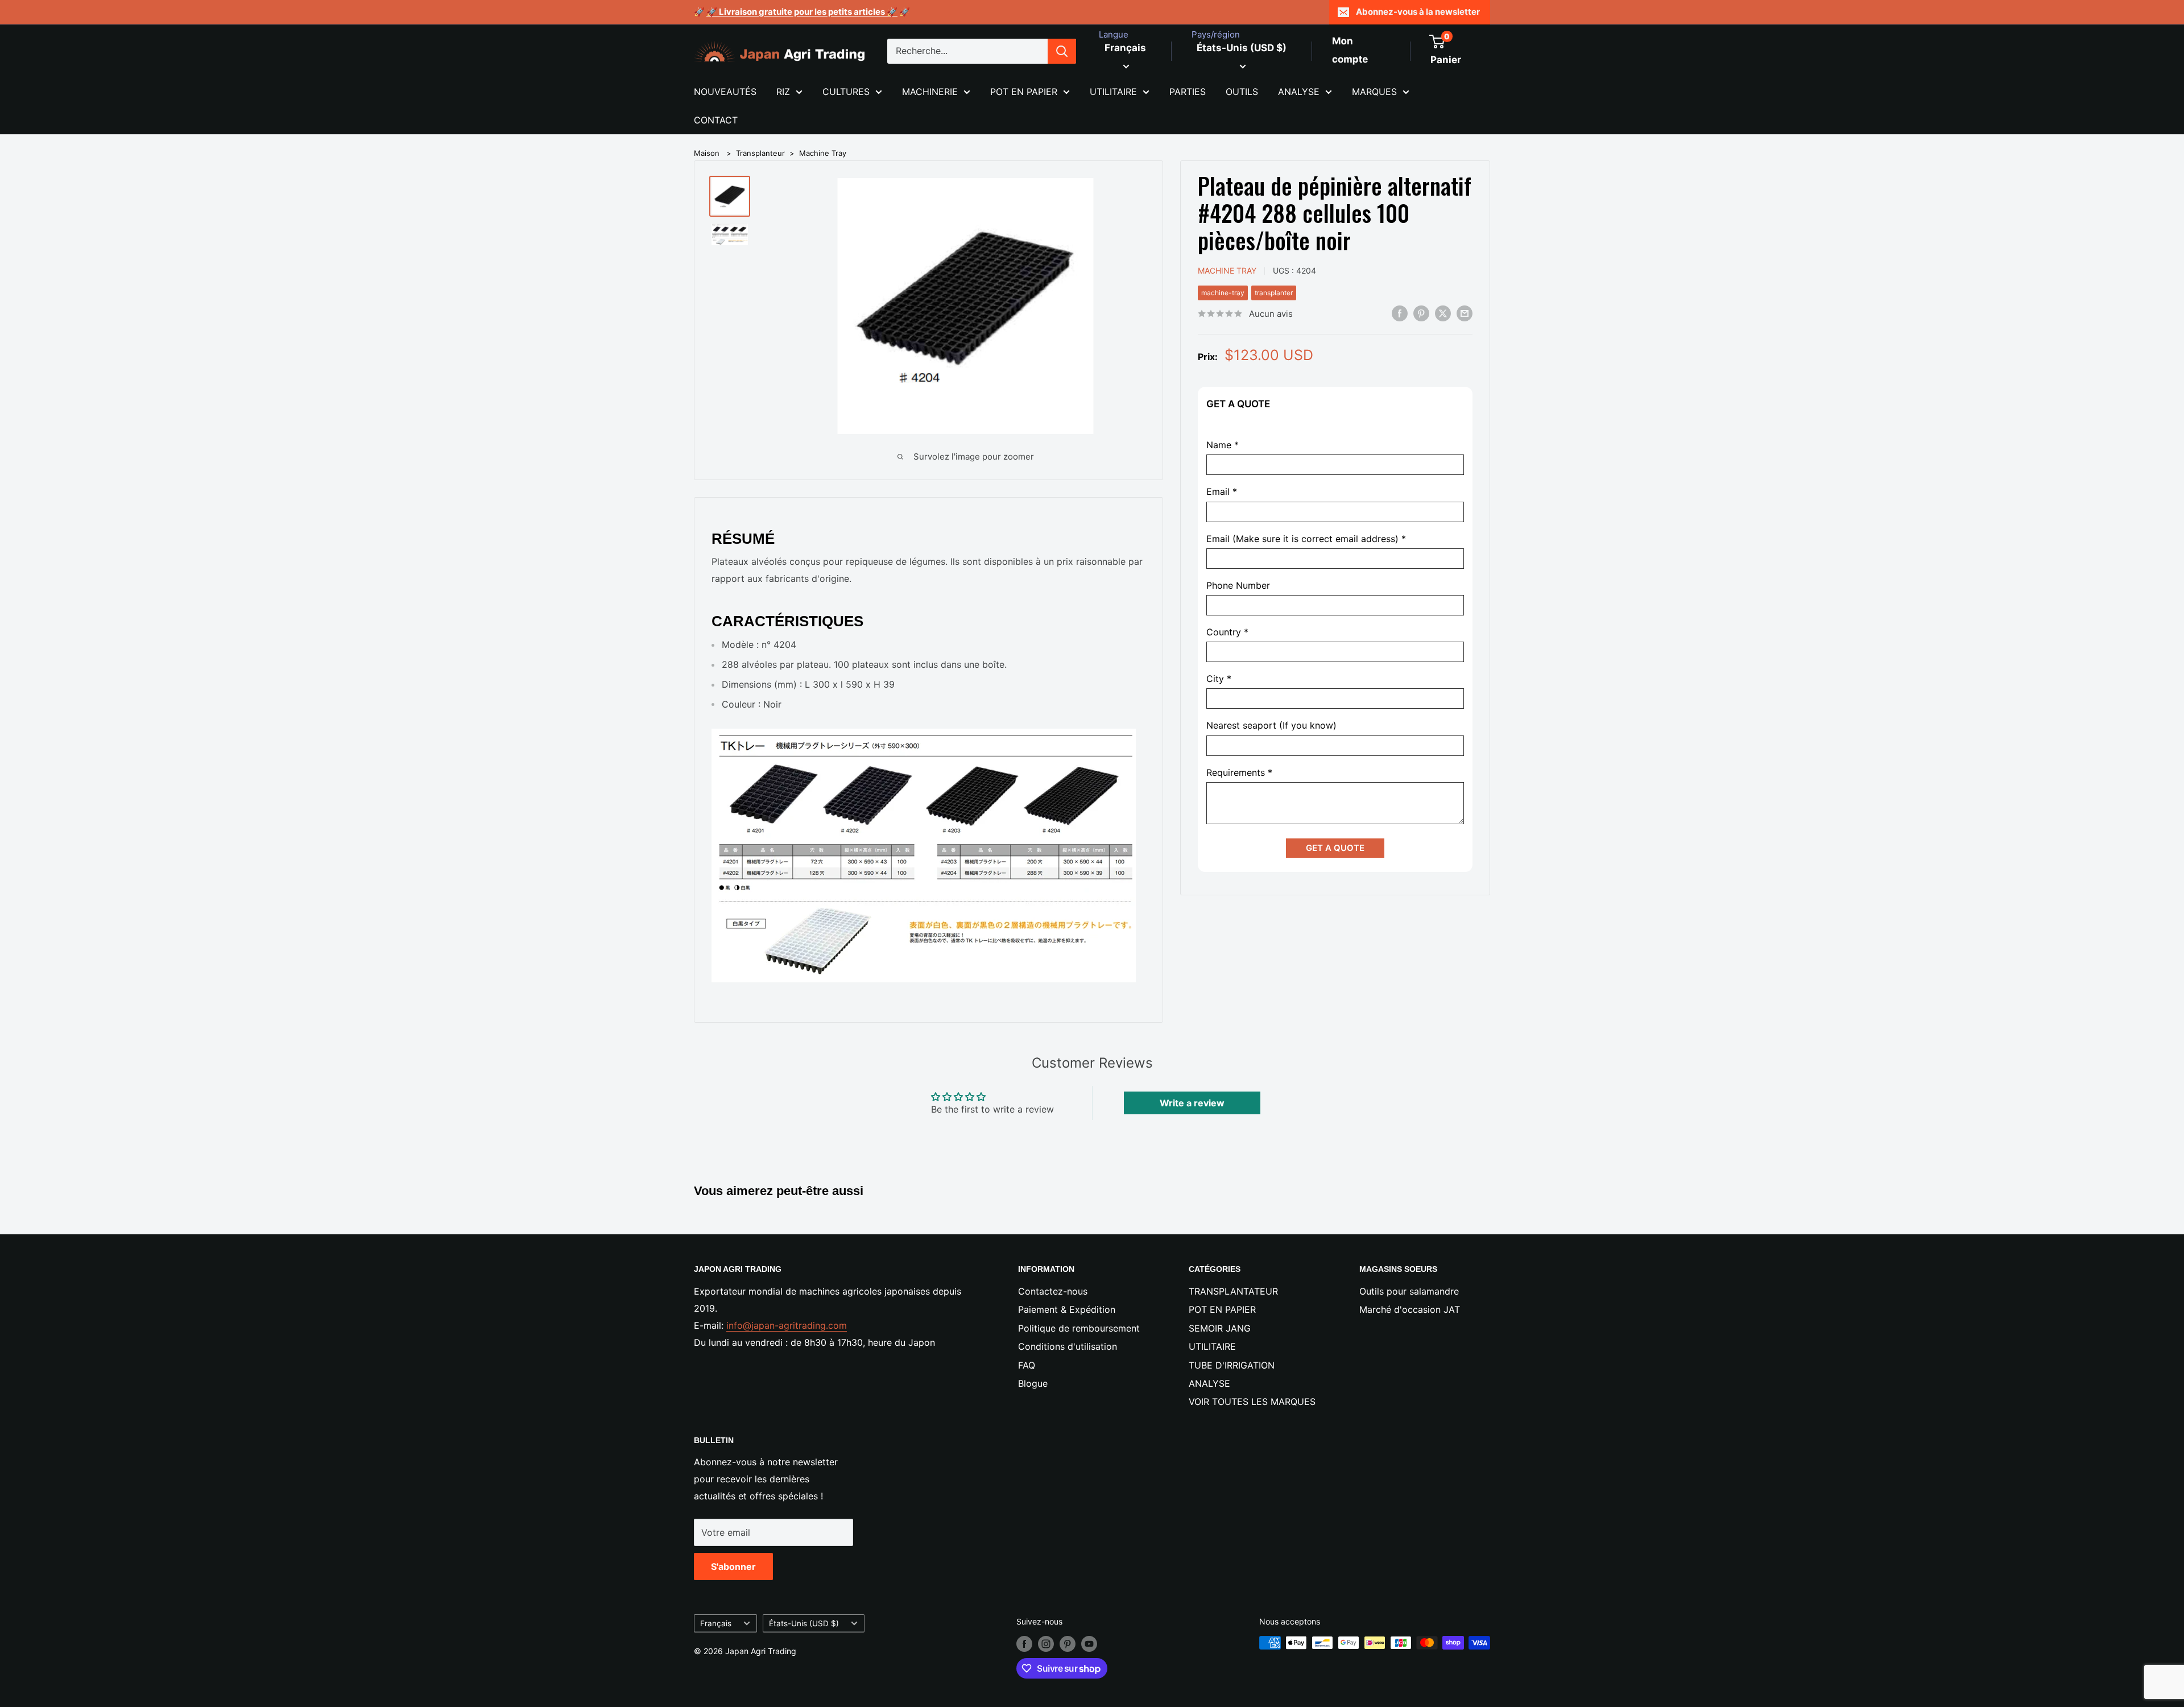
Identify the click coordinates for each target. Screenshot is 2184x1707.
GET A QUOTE (1335, 848)
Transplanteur (760, 153)
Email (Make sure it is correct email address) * (1306, 539)
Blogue (1033, 1383)
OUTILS (1242, 92)
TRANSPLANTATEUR (1233, 1291)
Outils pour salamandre (1409, 1291)
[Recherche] (1062, 51)
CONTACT (716, 120)
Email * (1222, 492)
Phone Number (1238, 586)
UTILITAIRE (1113, 92)
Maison (707, 153)
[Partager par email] (1465, 313)
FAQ (1027, 1365)
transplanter (1274, 293)
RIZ (783, 92)
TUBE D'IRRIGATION (1232, 1365)
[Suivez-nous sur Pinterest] (1068, 1644)
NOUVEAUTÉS (725, 92)
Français (716, 1623)
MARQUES (1374, 92)
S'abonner (733, 1567)
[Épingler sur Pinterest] (1421, 313)
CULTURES (846, 92)
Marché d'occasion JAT (1410, 1309)
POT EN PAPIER (1024, 92)
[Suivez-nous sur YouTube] (1089, 1644)
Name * (1223, 445)
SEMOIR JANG (1220, 1328)
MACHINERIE (930, 92)
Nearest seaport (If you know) (1271, 726)
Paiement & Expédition (1067, 1309)
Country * (1227, 632)
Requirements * (1239, 773)
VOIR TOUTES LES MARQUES (1252, 1402)
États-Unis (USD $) (804, 1623)
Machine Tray (823, 153)
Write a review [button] (1192, 1103)
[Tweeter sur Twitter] (1443, 313)
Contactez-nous (1053, 1291)
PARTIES (1188, 92)
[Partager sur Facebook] (1400, 313)
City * (1219, 679)
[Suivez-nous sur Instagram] (1046, 1644)
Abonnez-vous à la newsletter (1418, 12)
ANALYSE (1299, 92)
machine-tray (1223, 293)
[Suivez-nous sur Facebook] (1024, 1644)
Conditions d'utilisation (1068, 1346)
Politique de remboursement (1079, 1328)
